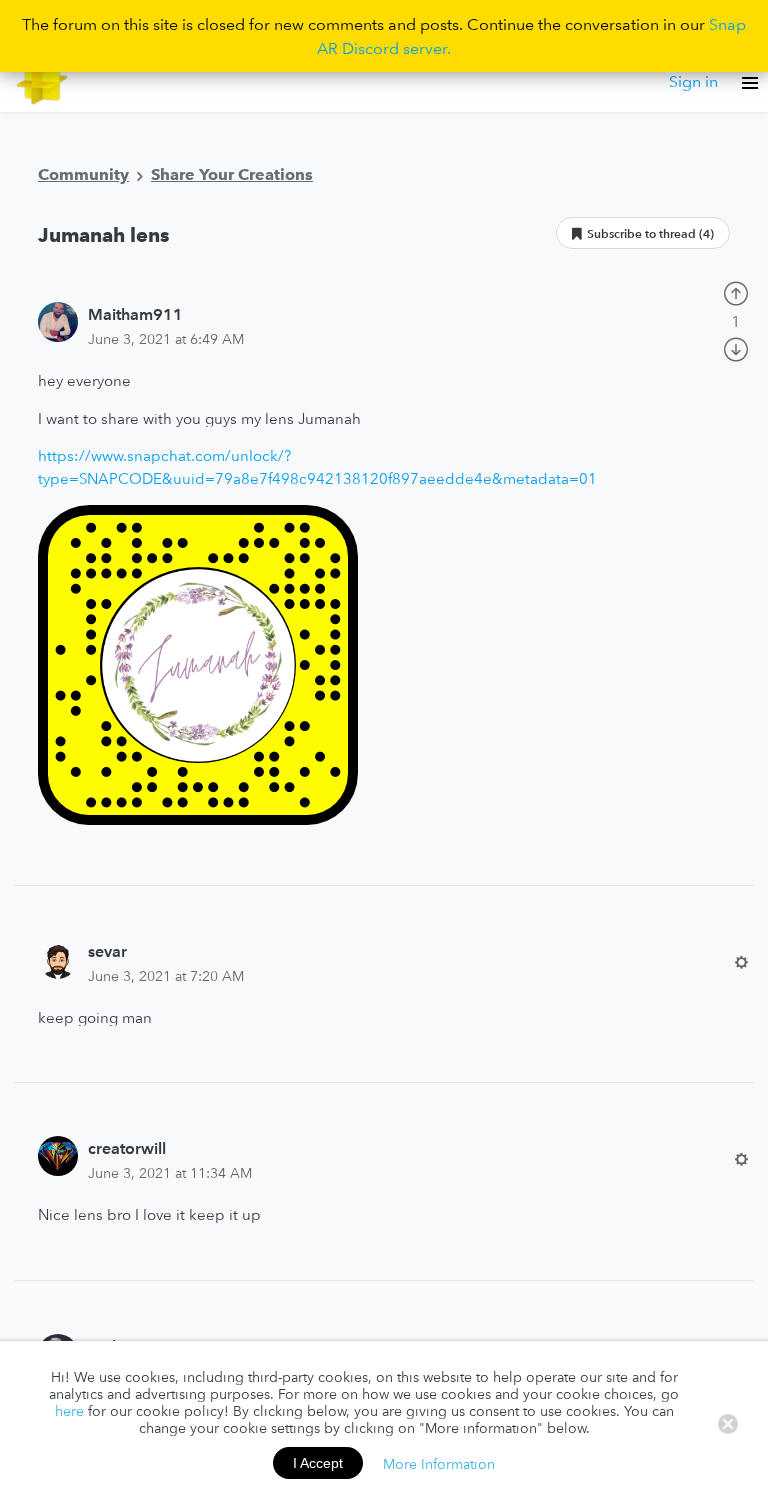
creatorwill (127, 1148)
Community (83, 174)
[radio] (736, 291)
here (69, 1411)
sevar (107, 951)
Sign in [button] (693, 81)
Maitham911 (135, 314)
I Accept (318, 1463)
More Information (439, 1463)
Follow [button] (643, 233)
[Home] (42, 81)
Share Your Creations (232, 174)
